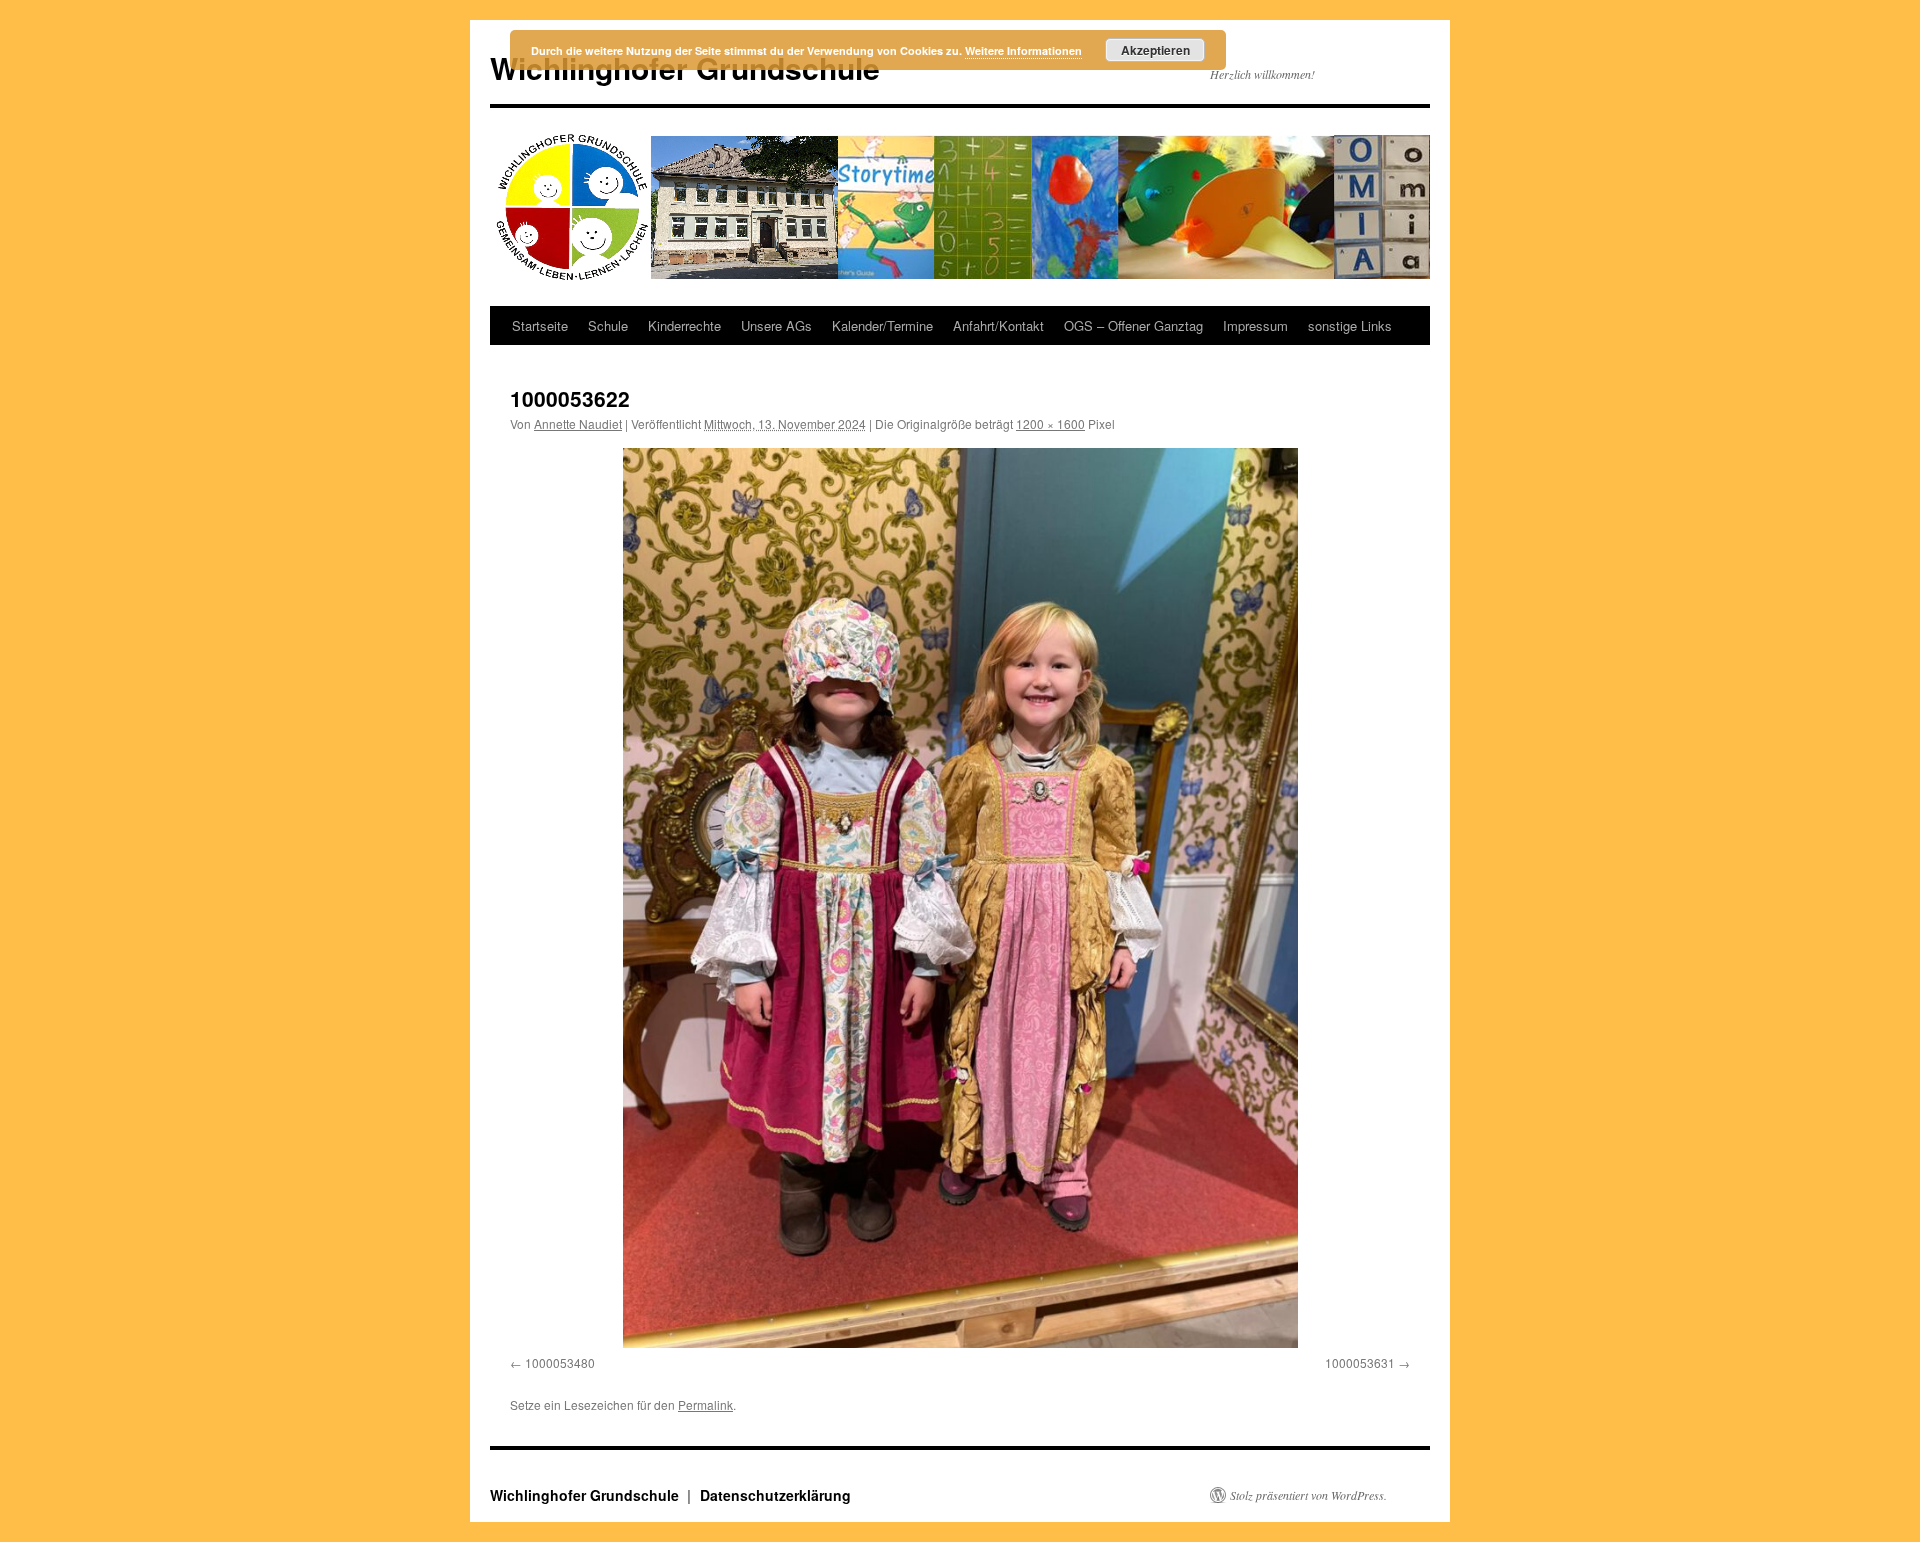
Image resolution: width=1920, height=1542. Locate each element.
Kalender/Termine (882, 325)
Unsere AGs (776, 325)
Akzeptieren (1155, 50)
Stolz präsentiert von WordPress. (1308, 1495)
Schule (608, 325)
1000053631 (1360, 1362)
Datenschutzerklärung (775, 1495)
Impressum (1255, 325)
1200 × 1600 (1050, 423)
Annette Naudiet (578, 423)
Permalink (705, 1404)
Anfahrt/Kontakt (998, 325)
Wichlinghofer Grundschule (586, 1495)
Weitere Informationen (1023, 50)
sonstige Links (1350, 325)
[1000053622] (960, 898)
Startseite (540, 325)
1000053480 (560, 1362)
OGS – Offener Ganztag (1133, 325)
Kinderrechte (684, 325)
